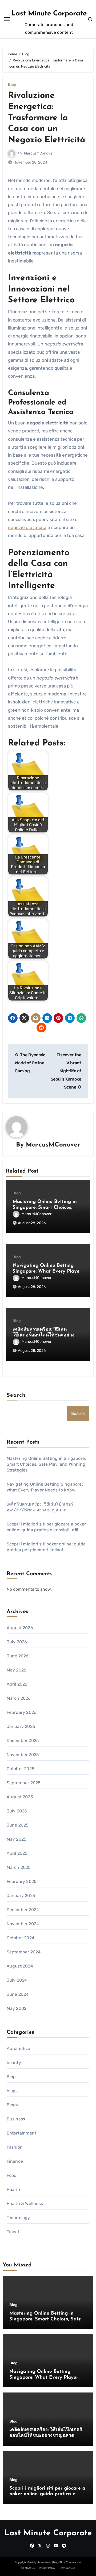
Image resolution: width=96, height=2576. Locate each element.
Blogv (13, 2105)
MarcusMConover (39, 153)
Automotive (19, 2048)
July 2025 (17, 1811)
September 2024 (24, 1952)
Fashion (15, 2147)
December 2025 (23, 1741)
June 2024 (18, 1994)
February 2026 (22, 1712)
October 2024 (21, 1938)
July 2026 (17, 1642)
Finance (15, 2161)
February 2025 (22, 1881)
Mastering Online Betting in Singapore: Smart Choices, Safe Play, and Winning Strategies (46, 1464)
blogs (12, 2091)
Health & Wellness (25, 2204)
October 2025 (21, 1769)
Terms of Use (67, 2568)
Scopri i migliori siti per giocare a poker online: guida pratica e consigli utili (47, 2494)
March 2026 (19, 1698)
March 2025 (19, 1867)
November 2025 (23, 1755)
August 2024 (20, 1966)
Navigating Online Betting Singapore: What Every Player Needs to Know (47, 1271)
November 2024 (23, 1924)
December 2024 (23, 1910)
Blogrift (58, 2562)
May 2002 (17, 2008)
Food (12, 2175)
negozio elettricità (27, 527)
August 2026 (20, 1628)
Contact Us (28, 2568)
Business (16, 2119)
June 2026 (18, 1656)
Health (13, 2189)
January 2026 (21, 1726)
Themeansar (73, 2562)
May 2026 (17, 1670)
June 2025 (18, 1825)
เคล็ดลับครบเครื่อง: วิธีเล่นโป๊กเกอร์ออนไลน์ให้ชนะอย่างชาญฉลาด (43, 1335)
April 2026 (17, 1684)
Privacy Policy (47, 2568)
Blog (12, 85)
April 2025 (17, 1853)
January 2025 (21, 1896)
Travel (13, 2232)
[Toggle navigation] (7, 19)
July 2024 (17, 1980)
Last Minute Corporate (49, 14)
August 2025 (20, 1797)
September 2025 (24, 1783)
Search (16, 1395)
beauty (14, 2063)
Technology (18, 2218)
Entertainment (22, 2133)
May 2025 (17, 1839)
